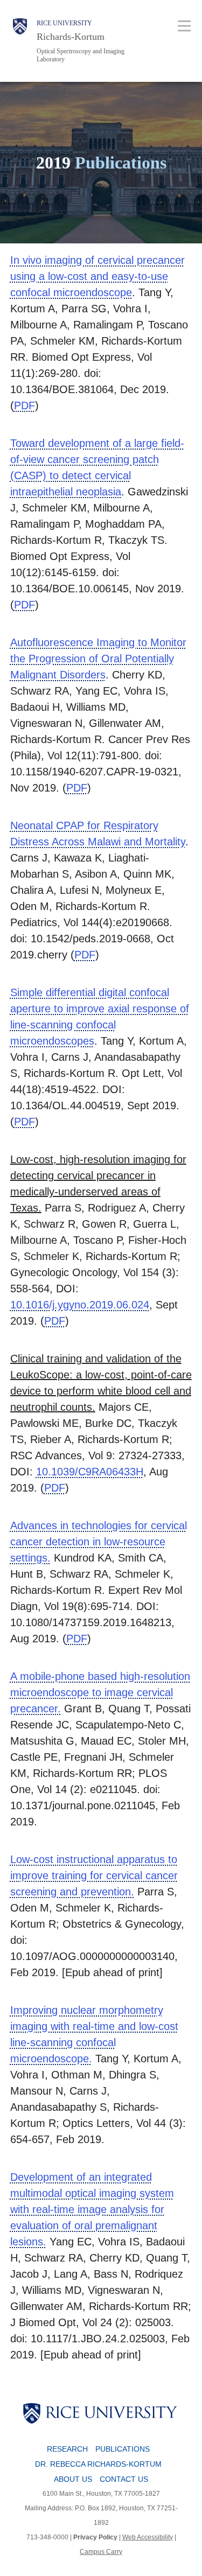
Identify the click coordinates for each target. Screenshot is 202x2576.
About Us (73, 2479)
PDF (25, 405)
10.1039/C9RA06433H (90, 1472)
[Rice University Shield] (20, 41)
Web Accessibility (148, 2537)
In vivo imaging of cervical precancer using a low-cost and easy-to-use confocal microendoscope (97, 276)
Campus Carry (101, 2552)
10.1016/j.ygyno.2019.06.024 (80, 1305)
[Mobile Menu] (184, 26)
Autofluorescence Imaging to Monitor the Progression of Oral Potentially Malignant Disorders (98, 659)
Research (67, 2449)
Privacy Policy (95, 2537)
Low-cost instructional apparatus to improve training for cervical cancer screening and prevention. (94, 1875)
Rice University (64, 23)
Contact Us (124, 2479)
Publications (123, 2449)
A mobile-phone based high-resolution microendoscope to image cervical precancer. (100, 1692)
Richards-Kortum (71, 37)
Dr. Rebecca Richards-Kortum (98, 2464)
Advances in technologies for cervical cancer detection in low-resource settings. (99, 1542)
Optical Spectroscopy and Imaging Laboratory (81, 55)
